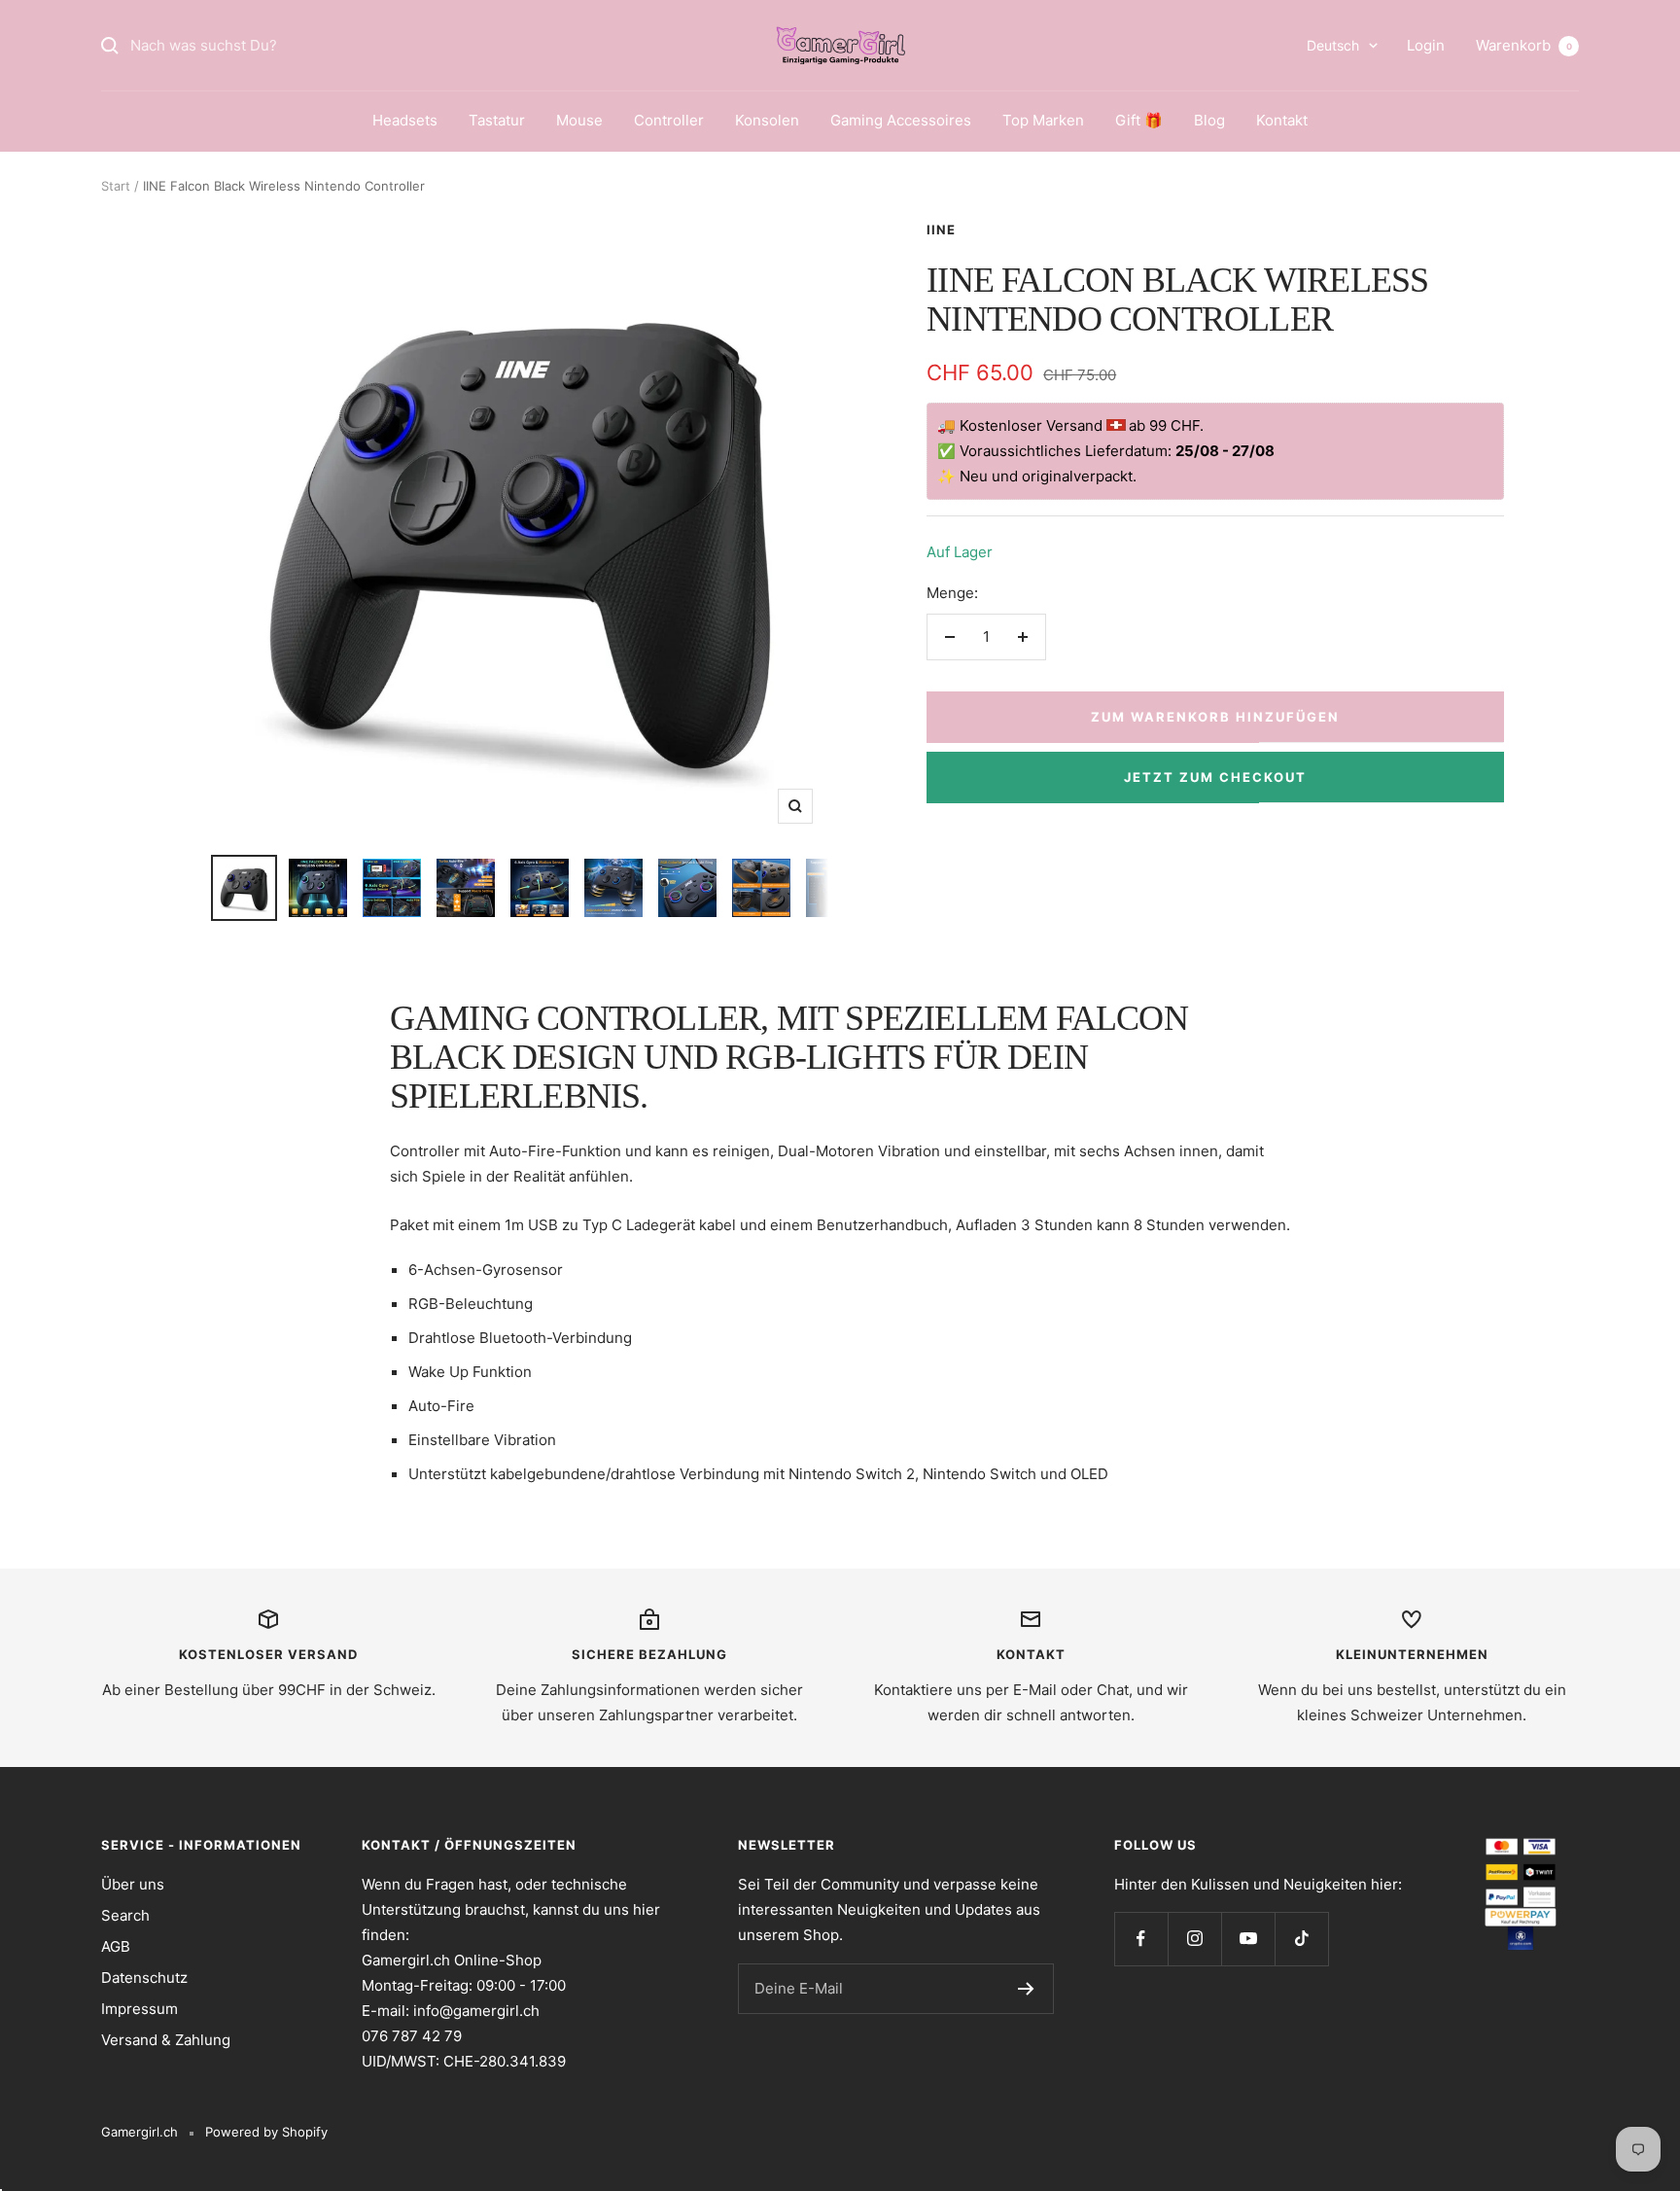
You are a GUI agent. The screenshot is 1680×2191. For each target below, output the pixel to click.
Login (1426, 45)
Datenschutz (144, 1978)
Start (116, 186)
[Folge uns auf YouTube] (1248, 1939)
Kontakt (1282, 120)
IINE (941, 230)
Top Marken (1043, 120)
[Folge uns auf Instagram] (1194, 1939)
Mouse (579, 120)
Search (125, 1915)
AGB (116, 1946)
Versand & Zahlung (166, 2040)
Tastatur (497, 120)
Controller (669, 120)
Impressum (140, 2009)
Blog (1209, 120)
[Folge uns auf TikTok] (1301, 1939)
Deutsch (1333, 45)
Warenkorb (1524, 45)
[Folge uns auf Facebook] (1141, 1939)
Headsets (405, 120)
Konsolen (767, 120)
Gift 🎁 (1139, 120)
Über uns (133, 1884)
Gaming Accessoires (901, 120)
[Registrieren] (1026, 1989)
